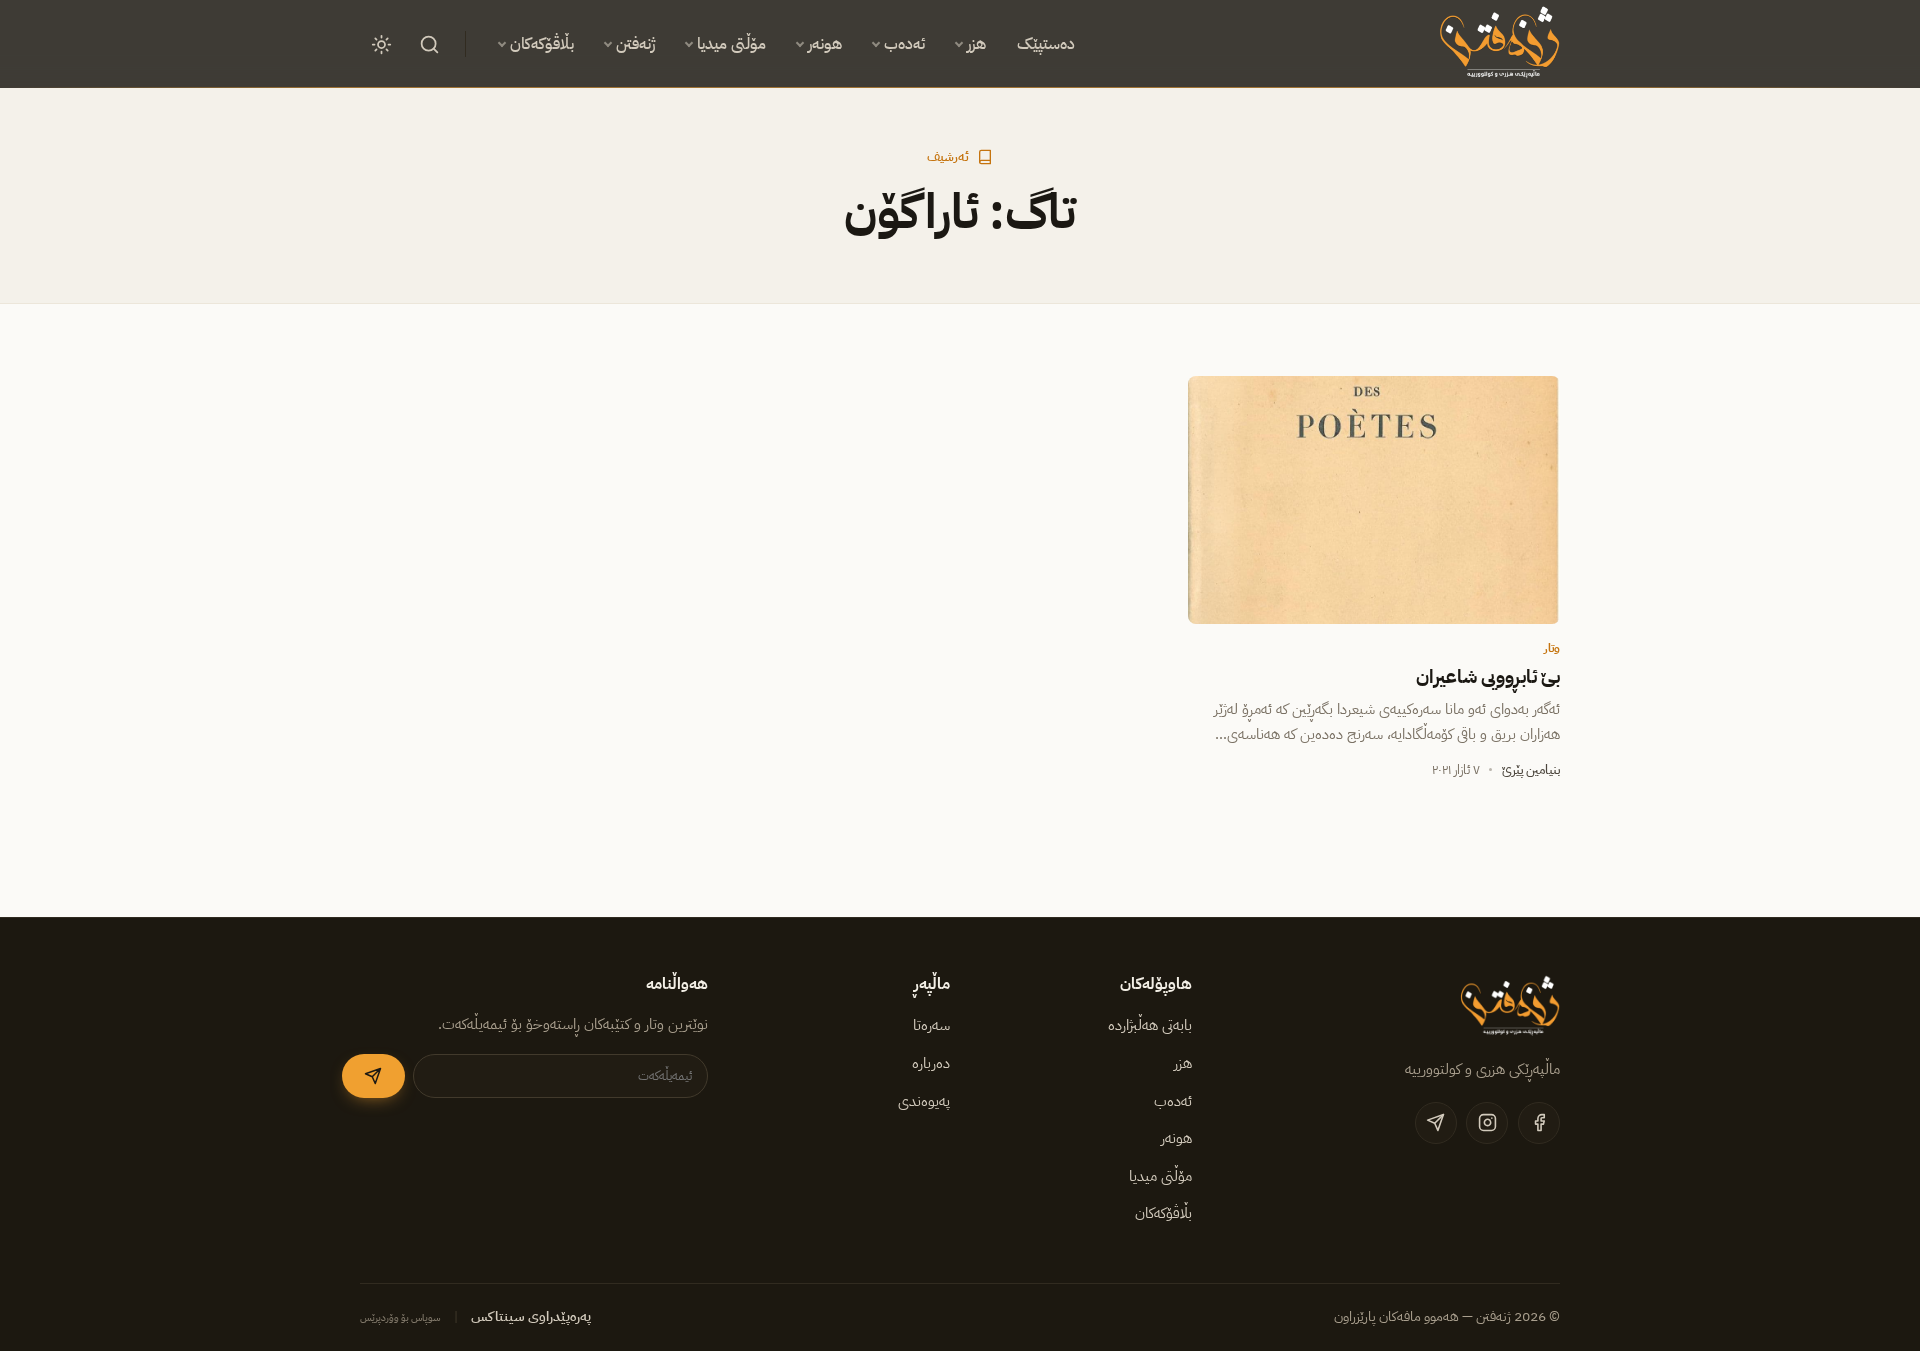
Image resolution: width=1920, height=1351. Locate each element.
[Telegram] (1436, 1123)
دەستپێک (1046, 44)
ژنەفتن (635, 44)
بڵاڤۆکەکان (542, 44)
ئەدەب (904, 44)
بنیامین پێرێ (1531, 769)
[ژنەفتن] (1496, 44)
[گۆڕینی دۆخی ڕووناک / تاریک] (381, 44)
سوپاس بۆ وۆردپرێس (400, 1317)
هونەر (825, 44)
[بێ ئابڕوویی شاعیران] (1374, 500)
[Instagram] (1487, 1123)
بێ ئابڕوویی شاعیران (1488, 677)
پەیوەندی (924, 1101)
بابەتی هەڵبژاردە (1150, 1025)
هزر (976, 44)
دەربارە (931, 1063)
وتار (1552, 648)
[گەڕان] (429, 44)
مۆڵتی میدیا (731, 44)
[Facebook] (1539, 1123)
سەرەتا (931, 1025)
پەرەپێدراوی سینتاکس (531, 1316)
